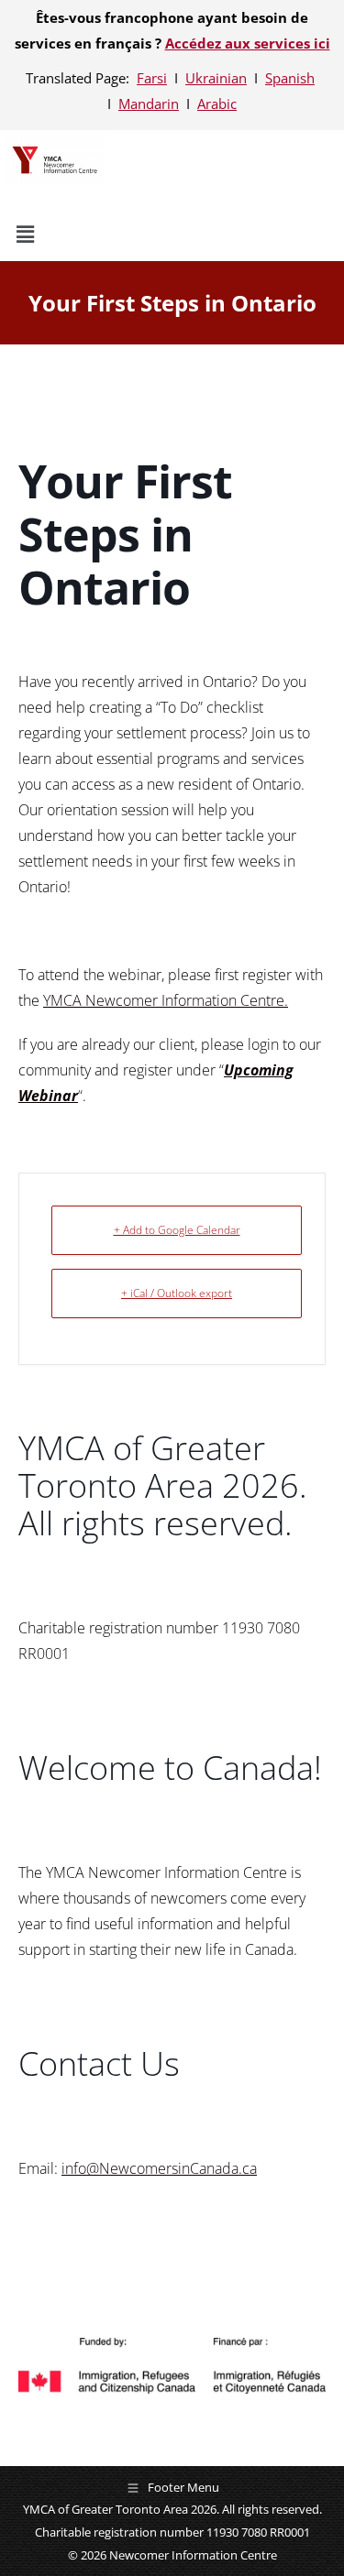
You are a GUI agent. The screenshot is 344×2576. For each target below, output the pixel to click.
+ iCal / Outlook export (177, 1293)
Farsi (152, 78)
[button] (131, 235)
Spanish (290, 78)
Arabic (217, 104)
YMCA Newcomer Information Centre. (166, 1000)
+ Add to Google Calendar (177, 1230)
